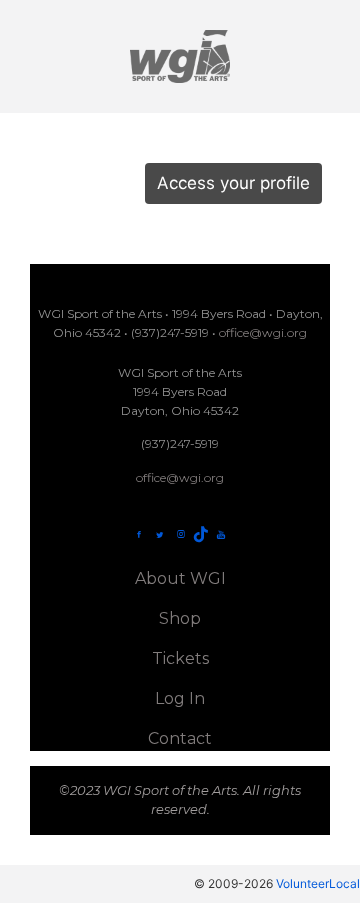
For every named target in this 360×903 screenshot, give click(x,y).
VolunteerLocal (318, 883)
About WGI (180, 578)
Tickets (180, 658)
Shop (180, 618)
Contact (180, 738)
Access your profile (233, 183)
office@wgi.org (263, 332)
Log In (180, 698)
